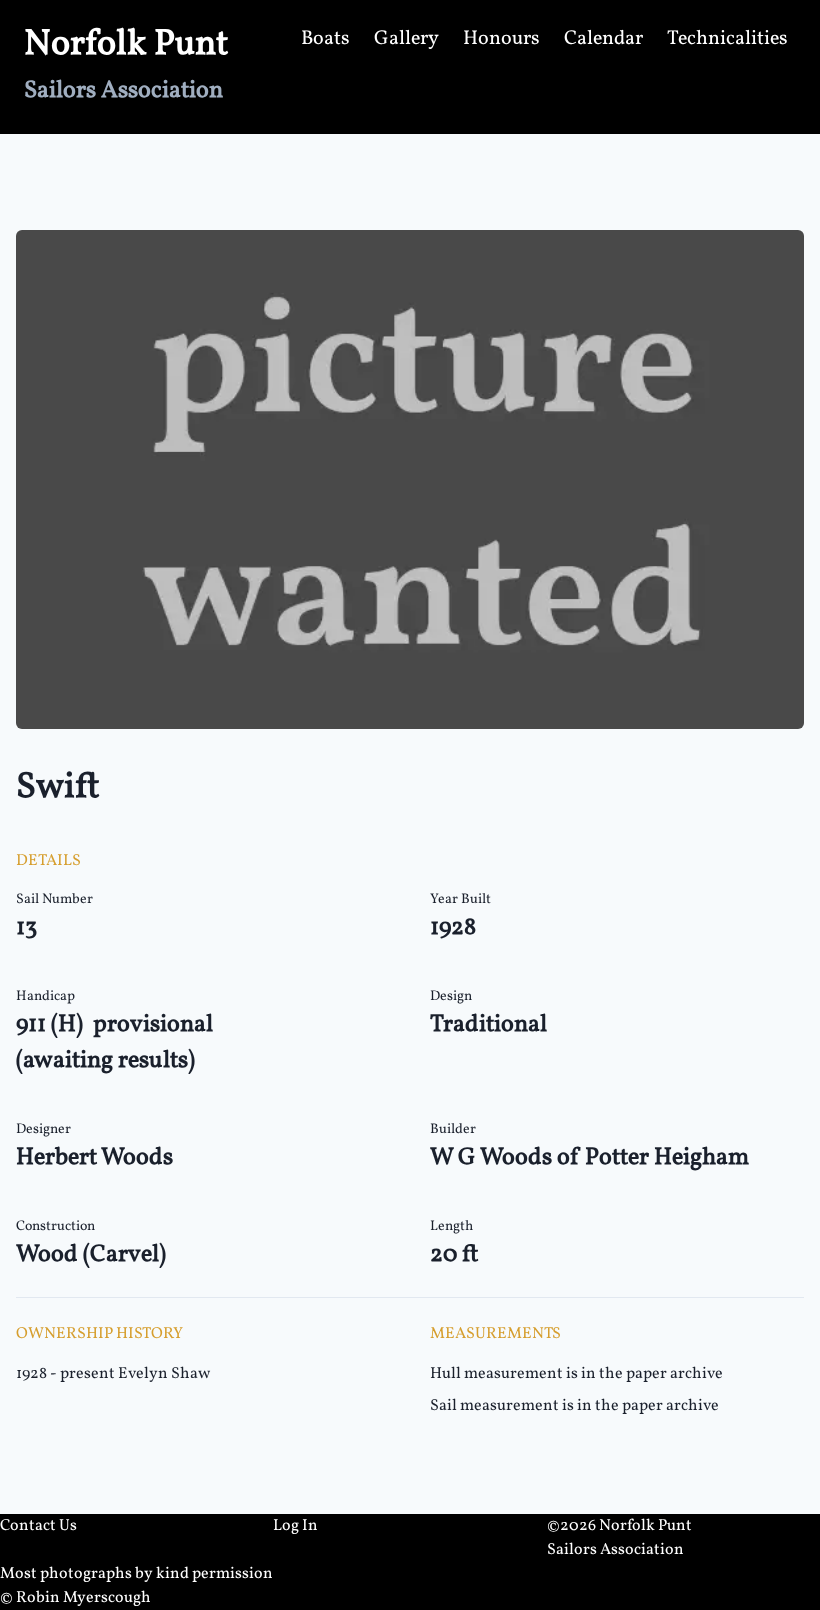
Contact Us (38, 1526)
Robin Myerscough (83, 1598)
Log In (295, 1526)
